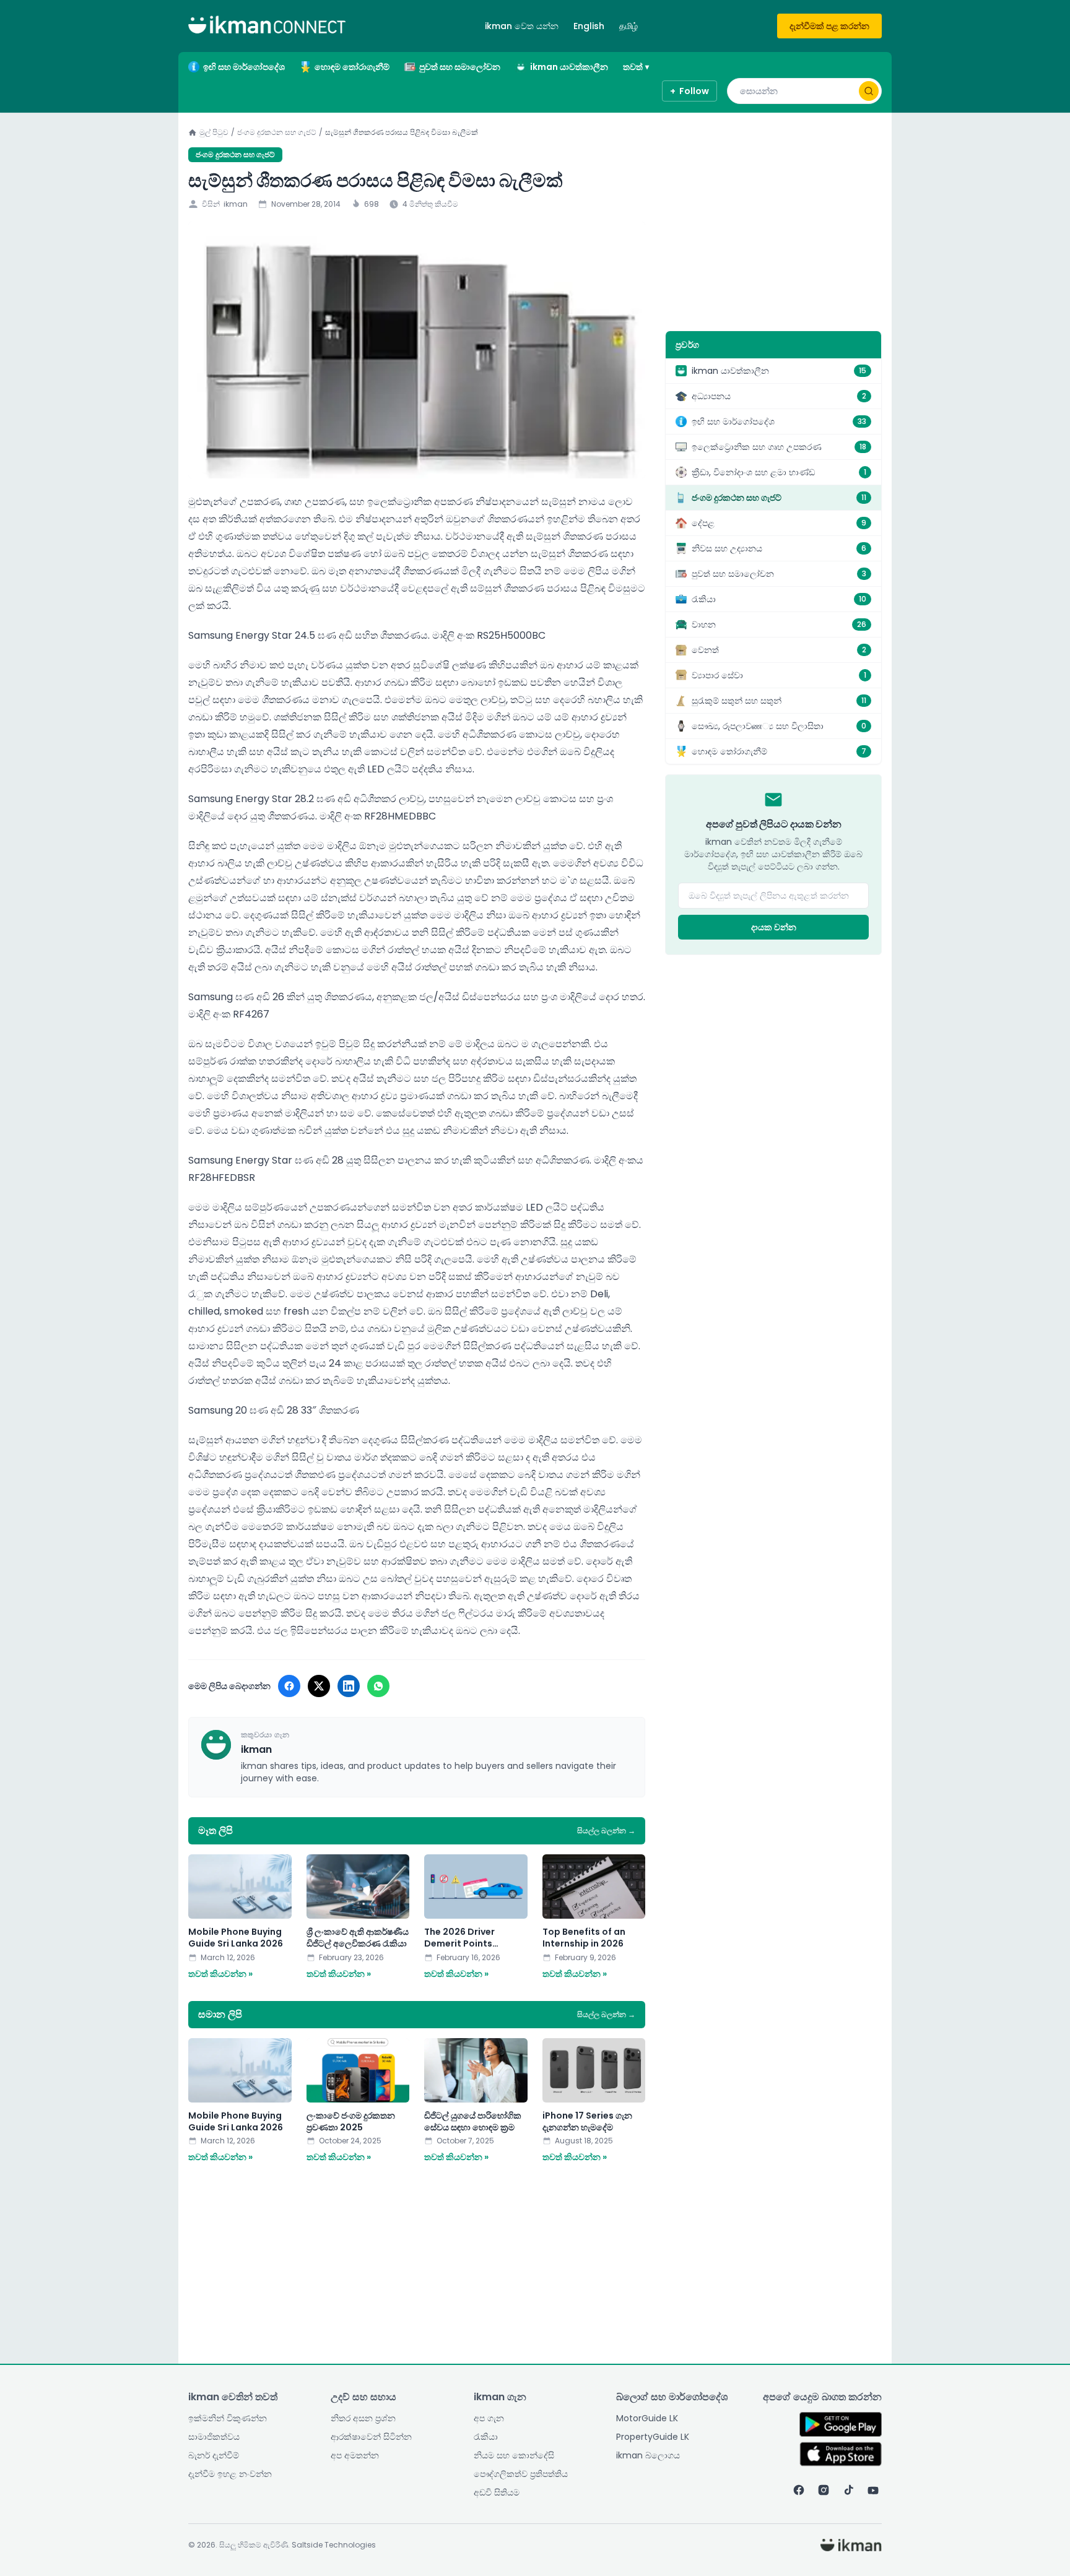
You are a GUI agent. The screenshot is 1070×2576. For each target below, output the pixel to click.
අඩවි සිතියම (497, 2492)
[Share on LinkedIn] (349, 1686)
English (589, 26)
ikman (236, 204)
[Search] (869, 91)
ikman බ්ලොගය (648, 2455)
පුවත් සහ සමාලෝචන (460, 67)
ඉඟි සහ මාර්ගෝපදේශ (244, 67)
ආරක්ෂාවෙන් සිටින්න (371, 2437)
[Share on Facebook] (289, 1686)
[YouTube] (873, 2490)
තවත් (636, 67)
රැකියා (486, 2437)
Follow (689, 91)
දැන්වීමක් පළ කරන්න (829, 26)
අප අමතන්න (355, 2455)
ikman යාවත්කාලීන (569, 67)
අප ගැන (489, 2418)
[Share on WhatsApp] (378, 1686)
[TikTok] (848, 2490)
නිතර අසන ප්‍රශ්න (363, 2418)
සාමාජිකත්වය (214, 2437)
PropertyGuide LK (653, 2437)
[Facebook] (799, 2490)
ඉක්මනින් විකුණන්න (228, 2418)
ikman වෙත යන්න (522, 26)
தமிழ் (629, 26)
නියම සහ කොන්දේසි (514, 2455)
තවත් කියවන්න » (220, 1974)
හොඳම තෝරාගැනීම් (352, 67)
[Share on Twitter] (319, 1686)
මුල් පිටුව (214, 132)
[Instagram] (824, 2490)
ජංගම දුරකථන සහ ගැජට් (277, 132)
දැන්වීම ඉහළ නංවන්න (230, 2474)
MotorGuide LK (647, 2418)
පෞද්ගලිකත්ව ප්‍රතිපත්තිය (521, 2474)
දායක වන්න (774, 927)
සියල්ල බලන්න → (606, 1831)
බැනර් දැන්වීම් (214, 2455)
